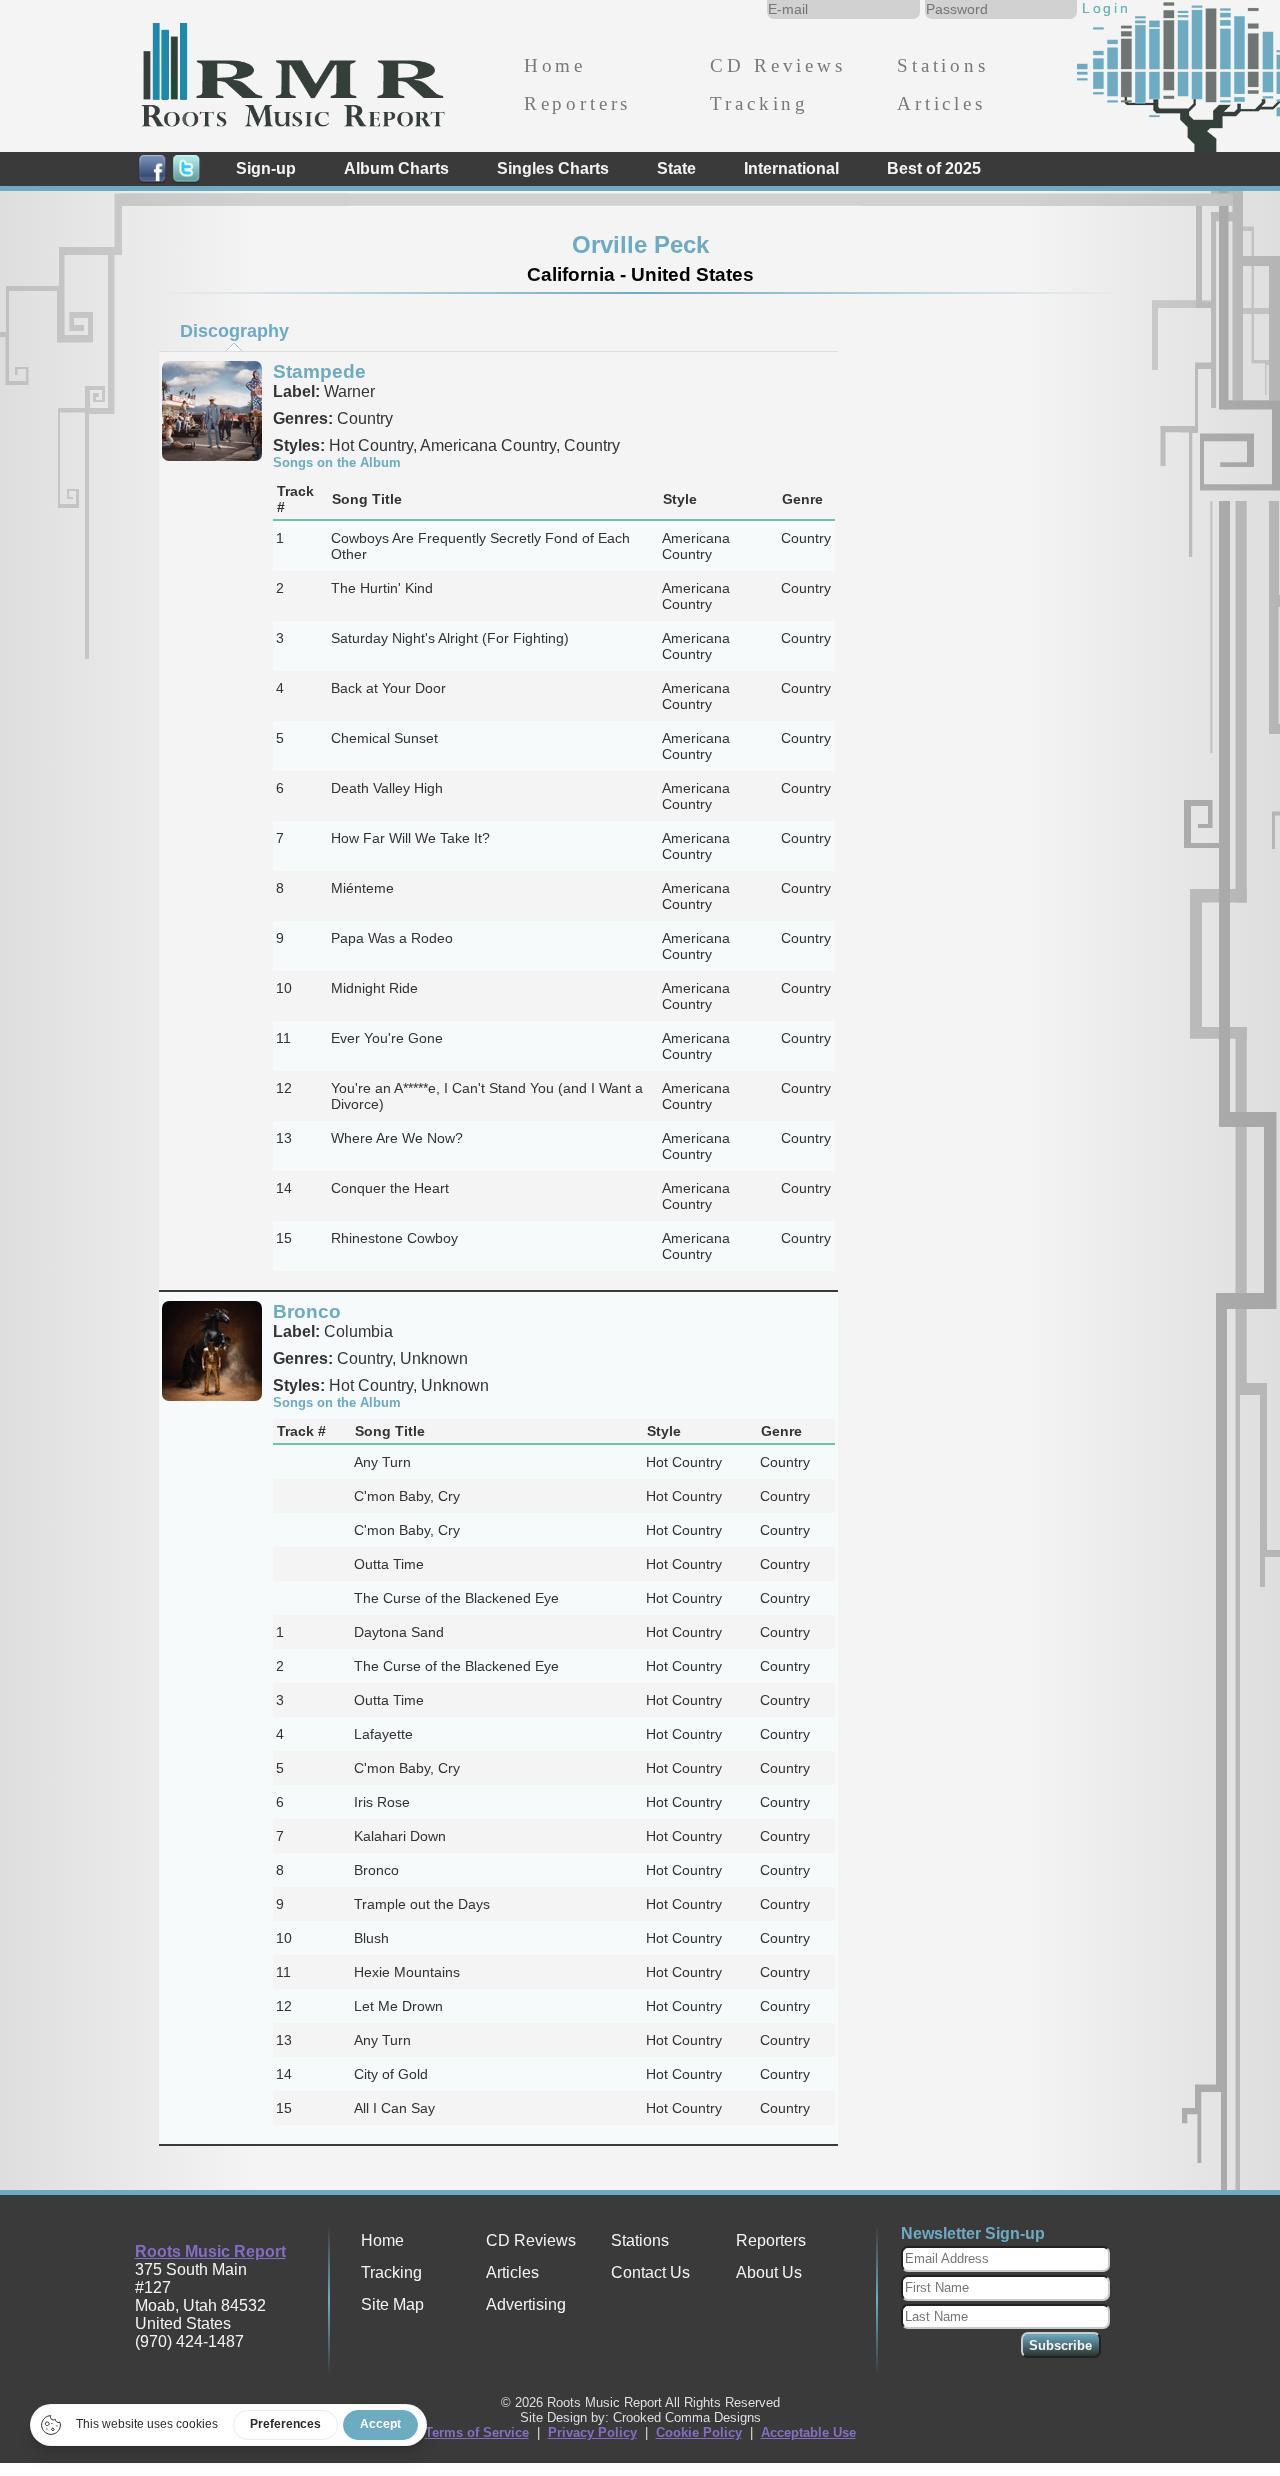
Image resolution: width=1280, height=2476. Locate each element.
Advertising (526, 2304)
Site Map (392, 2304)
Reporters (577, 103)
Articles (941, 103)
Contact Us (650, 2272)
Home (555, 65)
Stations (943, 65)
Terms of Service (477, 2432)
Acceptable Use (808, 2432)
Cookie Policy (699, 2432)
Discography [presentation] (234, 331)
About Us (769, 2272)
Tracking (759, 103)
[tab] (234, 331)
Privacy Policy (592, 2432)
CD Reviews (777, 65)
